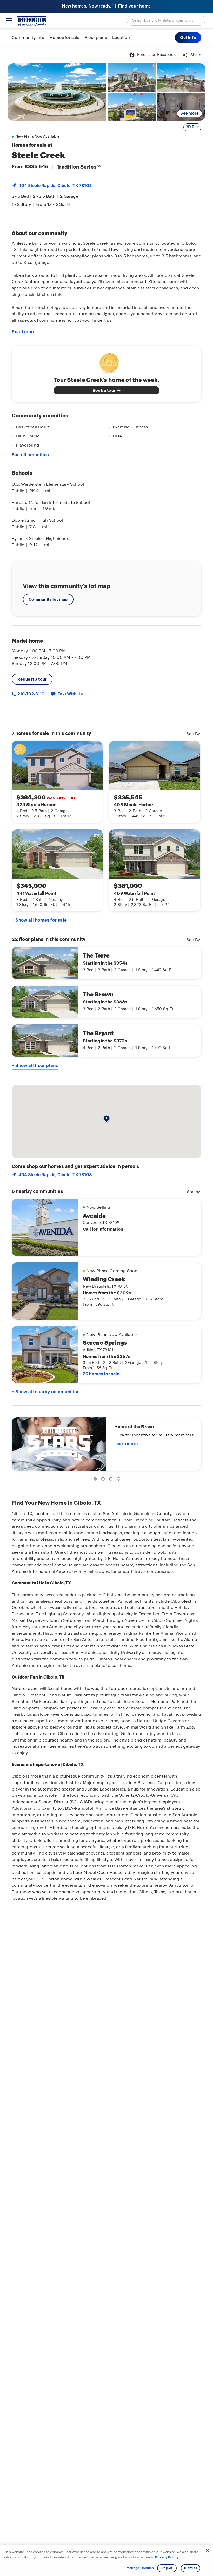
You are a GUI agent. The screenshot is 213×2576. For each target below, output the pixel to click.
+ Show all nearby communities (46, 1392)
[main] (106, 1311)
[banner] (106, 7)
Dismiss (191, 2568)
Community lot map (48, 599)
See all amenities (30, 455)
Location (121, 37)
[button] (188, 38)
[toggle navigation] (9, 21)
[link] (57, 92)
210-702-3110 (31, 694)
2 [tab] (104, 1480)
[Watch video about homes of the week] (107, 362)
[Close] (207, 2551)
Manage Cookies (140, 2568)
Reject (167, 2568)
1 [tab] (96, 1480)
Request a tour (32, 679)
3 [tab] (112, 1480)
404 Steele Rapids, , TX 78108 (55, 185)
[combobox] (166, 20)
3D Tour (192, 127)
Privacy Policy (167, 2557)
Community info (28, 37)
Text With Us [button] (70, 694)
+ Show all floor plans (35, 1065)
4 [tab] (119, 1480)
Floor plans (96, 37)
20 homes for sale (101, 1374)
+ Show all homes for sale (39, 920)
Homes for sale (65, 37)
